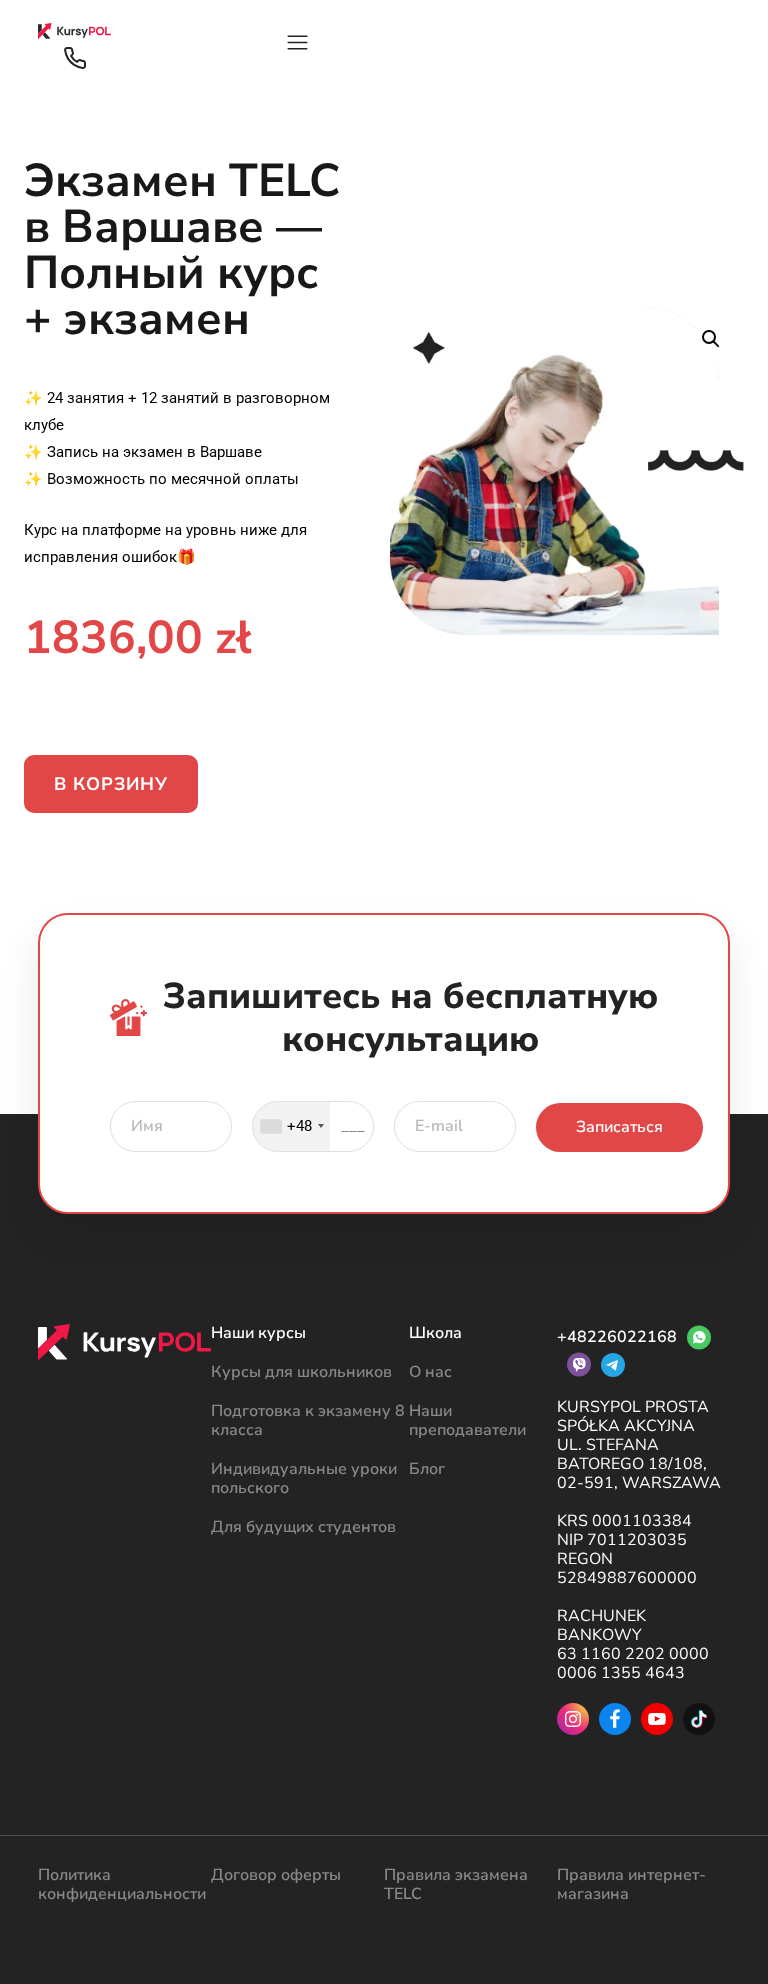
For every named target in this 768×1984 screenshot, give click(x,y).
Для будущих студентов (303, 1527)
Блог (427, 1469)
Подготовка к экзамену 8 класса (308, 1420)
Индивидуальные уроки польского (304, 1478)
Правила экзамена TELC (456, 1884)
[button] (711, 339)
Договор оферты (276, 1875)
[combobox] (291, 1126)
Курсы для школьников (301, 1372)
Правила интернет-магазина (631, 1884)
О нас (430, 1372)
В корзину (111, 784)
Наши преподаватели (467, 1420)
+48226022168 (617, 1337)
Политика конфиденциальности (122, 1884)
